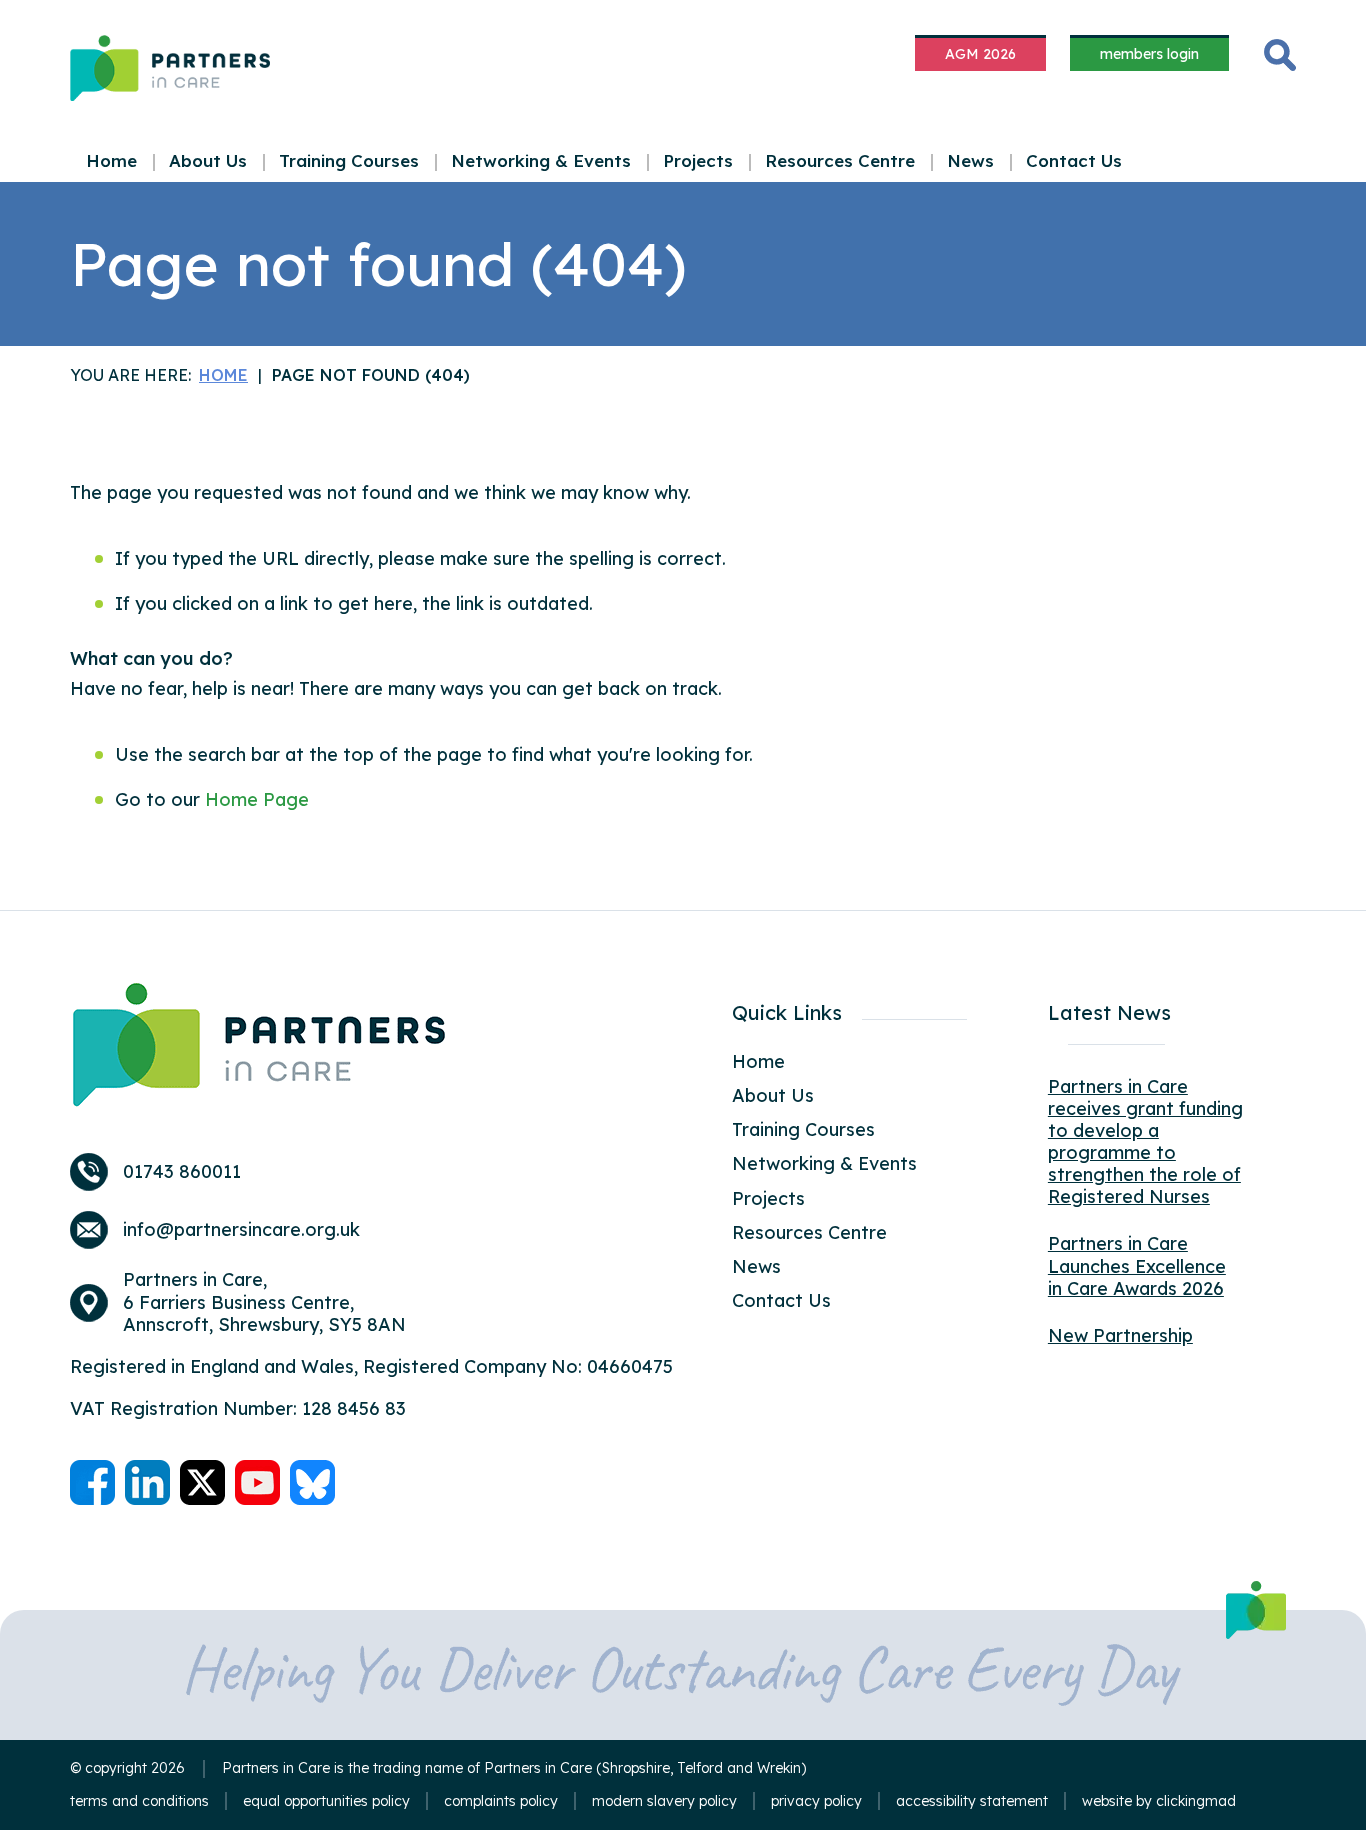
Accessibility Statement (972, 1801)
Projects (698, 160)
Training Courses (349, 160)
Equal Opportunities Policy (326, 1801)
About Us (208, 160)
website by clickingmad (1159, 1801)
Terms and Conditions (139, 1801)
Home (111, 160)
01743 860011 (182, 1172)
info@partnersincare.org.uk (241, 1230)
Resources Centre (840, 160)
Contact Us (1074, 160)
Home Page (257, 799)
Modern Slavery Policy (664, 1801)
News (970, 160)
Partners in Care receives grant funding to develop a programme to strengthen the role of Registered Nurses (1145, 1142)
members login (1149, 54)
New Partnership (1120, 1335)
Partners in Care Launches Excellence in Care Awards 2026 (1137, 1265)
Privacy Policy (816, 1801)
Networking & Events (541, 160)
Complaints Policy (501, 1801)
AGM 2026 (980, 54)
